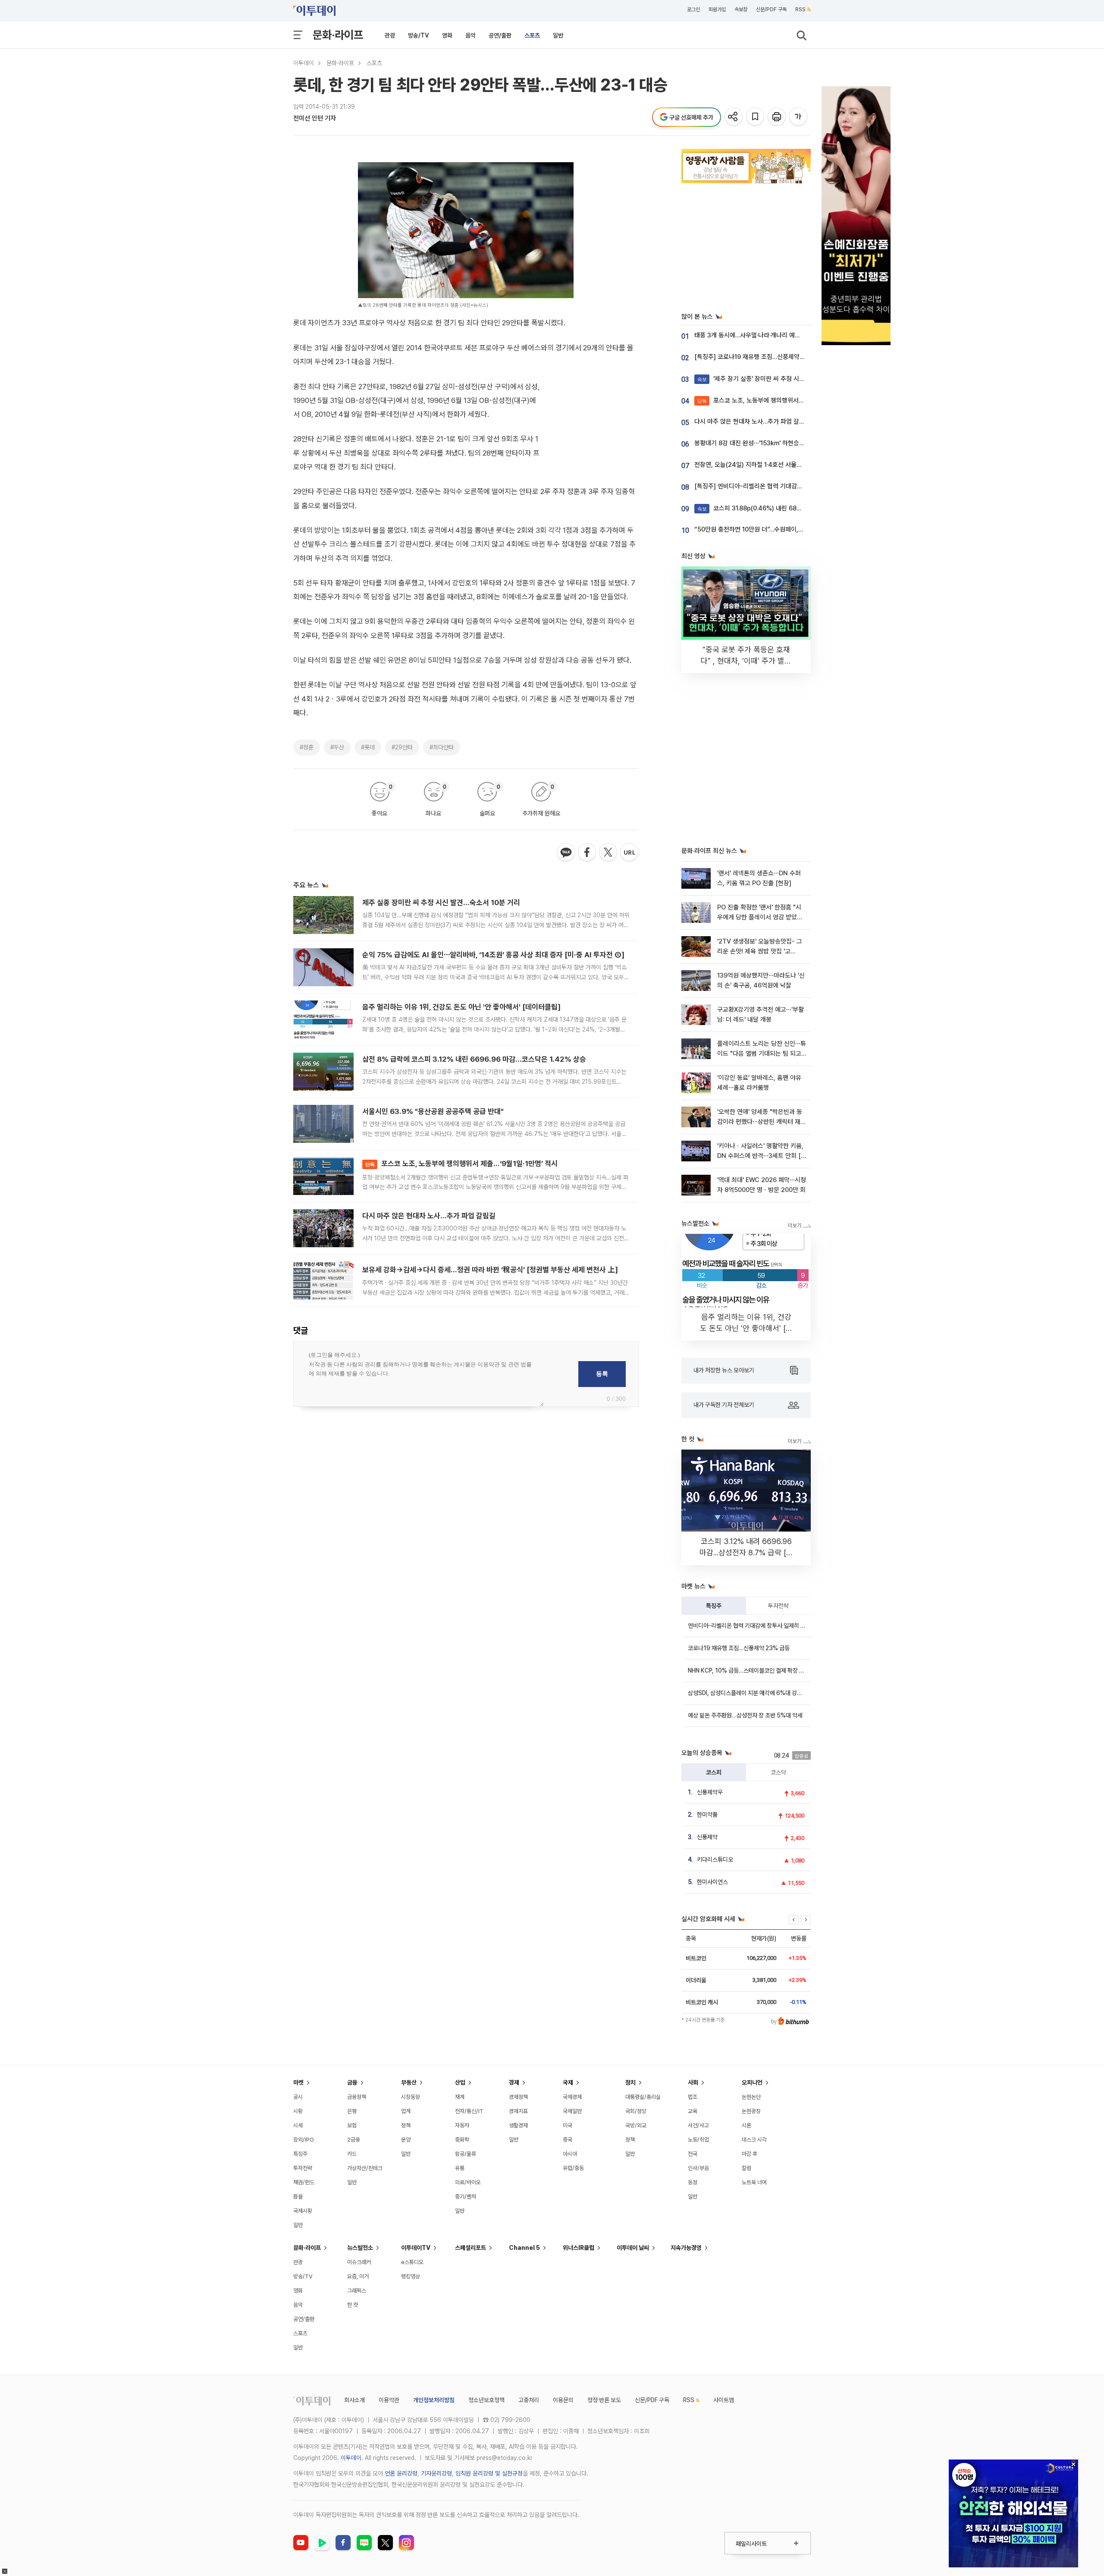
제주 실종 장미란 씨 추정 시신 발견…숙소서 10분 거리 (441, 903)
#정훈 (307, 747)
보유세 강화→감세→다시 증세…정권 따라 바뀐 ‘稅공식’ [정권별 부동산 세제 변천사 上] (490, 1270)
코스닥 (778, 1772)
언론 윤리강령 (401, 2473)
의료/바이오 (468, 2182)
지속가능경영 (686, 2248)
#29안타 (402, 747)
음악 (470, 35)
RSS (800, 9)
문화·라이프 (338, 35)
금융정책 (357, 2097)
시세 (298, 2125)
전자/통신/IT (469, 2111)
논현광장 (751, 2111)
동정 (693, 2182)
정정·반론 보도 (604, 2400)
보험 (352, 2125)
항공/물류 (466, 2154)
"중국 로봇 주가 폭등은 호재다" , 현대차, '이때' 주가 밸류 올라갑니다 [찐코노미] (746, 661)
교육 (693, 2111)
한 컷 (353, 2305)
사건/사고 (698, 2125)
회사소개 (354, 2400)
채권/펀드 (304, 2182)
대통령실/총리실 (643, 2097)
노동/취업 (698, 2140)
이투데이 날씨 (633, 2248)
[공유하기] (734, 117)
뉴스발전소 (360, 2248)
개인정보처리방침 (434, 2400)
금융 (352, 2082)
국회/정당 (636, 2111)
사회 (693, 2082)
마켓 (298, 2082)
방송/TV (419, 35)
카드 (352, 2154)
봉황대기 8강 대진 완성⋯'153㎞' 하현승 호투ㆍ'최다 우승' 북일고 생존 (785, 443)
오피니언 (752, 2082)
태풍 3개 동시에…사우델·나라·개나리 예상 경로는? (758, 335)
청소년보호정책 (486, 2400)
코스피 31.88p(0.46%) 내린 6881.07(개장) (762, 508)
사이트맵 (724, 2400)
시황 (298, 2111)
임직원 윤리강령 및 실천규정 (489, 2473)
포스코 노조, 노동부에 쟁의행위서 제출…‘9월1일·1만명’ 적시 (461, 1164)
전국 (693, 2154)
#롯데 (368, 747)
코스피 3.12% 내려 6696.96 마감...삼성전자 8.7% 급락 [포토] (746, 1552)
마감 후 (750, 2154)
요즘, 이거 (358, 2276)
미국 (568, 2125)
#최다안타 (442, 747)
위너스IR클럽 (579, 2248)
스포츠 (532, 35)
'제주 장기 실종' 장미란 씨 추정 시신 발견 (757, 379)
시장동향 (411, 2097)
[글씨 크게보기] (799, 117)
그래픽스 (357, 2291)
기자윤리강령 (436, 2473)
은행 (352, 2111)
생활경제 (518, 2125)
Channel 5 (524, 2248)
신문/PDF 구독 (771, 9)
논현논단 (751, 2097)
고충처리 (529, 2400)
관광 (390, 35)
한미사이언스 (712, 1882)
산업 (460, 2082)
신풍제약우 (710, 1792)
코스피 (714, 1772)
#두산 (337, 747)
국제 (568, 2082)
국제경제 (572, 2097)
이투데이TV (416, 2248)
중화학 (462, 2140)
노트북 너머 (754, 2182)
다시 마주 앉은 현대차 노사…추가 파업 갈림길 (429, 1216)
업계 (406, 2111)
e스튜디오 (412, 2262)
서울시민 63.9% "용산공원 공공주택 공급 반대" (433, 1111)
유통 (460, 2168)
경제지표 (518, 2111)
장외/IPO (304, 2140)
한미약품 (707, 1815)
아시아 (570, 2154)
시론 (746, 2125)
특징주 (714, 1606)
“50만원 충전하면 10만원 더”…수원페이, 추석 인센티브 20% (772, 529)
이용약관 (389, 2400)
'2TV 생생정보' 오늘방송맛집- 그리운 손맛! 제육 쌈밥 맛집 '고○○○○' (760, 951)
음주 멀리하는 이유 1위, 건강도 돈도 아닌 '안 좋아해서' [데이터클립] (461, 1007)
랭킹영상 (411, 2276)
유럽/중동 (573, 2168)
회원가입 (717, 9)
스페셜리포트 (470, 2248)
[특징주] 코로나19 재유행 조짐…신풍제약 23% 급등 (761, 357)
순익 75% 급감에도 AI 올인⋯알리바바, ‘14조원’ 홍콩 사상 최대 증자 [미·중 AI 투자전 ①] (493, 955)
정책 (406, 2125)
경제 (514, 2082)
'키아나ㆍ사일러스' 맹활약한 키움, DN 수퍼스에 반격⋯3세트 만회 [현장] (762, 1156)
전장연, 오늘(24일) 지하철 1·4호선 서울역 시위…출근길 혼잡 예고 (778, 465)
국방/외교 (636, 2125)
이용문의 (563, 2400)
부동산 (409, 2082)
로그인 (693, 9)
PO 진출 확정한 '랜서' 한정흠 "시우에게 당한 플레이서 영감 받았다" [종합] (761, 917)
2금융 (354, 2140)
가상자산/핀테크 (365, 2168)
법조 (693, 2097)
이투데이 (304, 63)
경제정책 (518, 2097)
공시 (298, 2097)
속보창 (741, 9)
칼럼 (746, 2168)
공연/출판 (500, 35)
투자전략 (778, 1606)
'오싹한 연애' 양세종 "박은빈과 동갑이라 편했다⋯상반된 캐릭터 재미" (760, 1122)
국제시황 (303, 2211)
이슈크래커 (359, 2262)
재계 (460, 2097)
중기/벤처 (466, 2197)
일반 (558, 35)
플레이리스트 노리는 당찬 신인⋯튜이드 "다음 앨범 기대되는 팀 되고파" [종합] (762, 1054)
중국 (568, 2140)
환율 (298, 2197)
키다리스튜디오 (715, 1859)
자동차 (462, 2125)
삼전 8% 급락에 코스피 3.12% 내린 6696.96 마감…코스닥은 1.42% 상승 (474, 1059)
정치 (630, 2082)
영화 (447, 35)
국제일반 (572, 2111)
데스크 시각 (754, 2140)
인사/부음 (698, 2168)
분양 (406, 2140)
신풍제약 (707, 1837)
